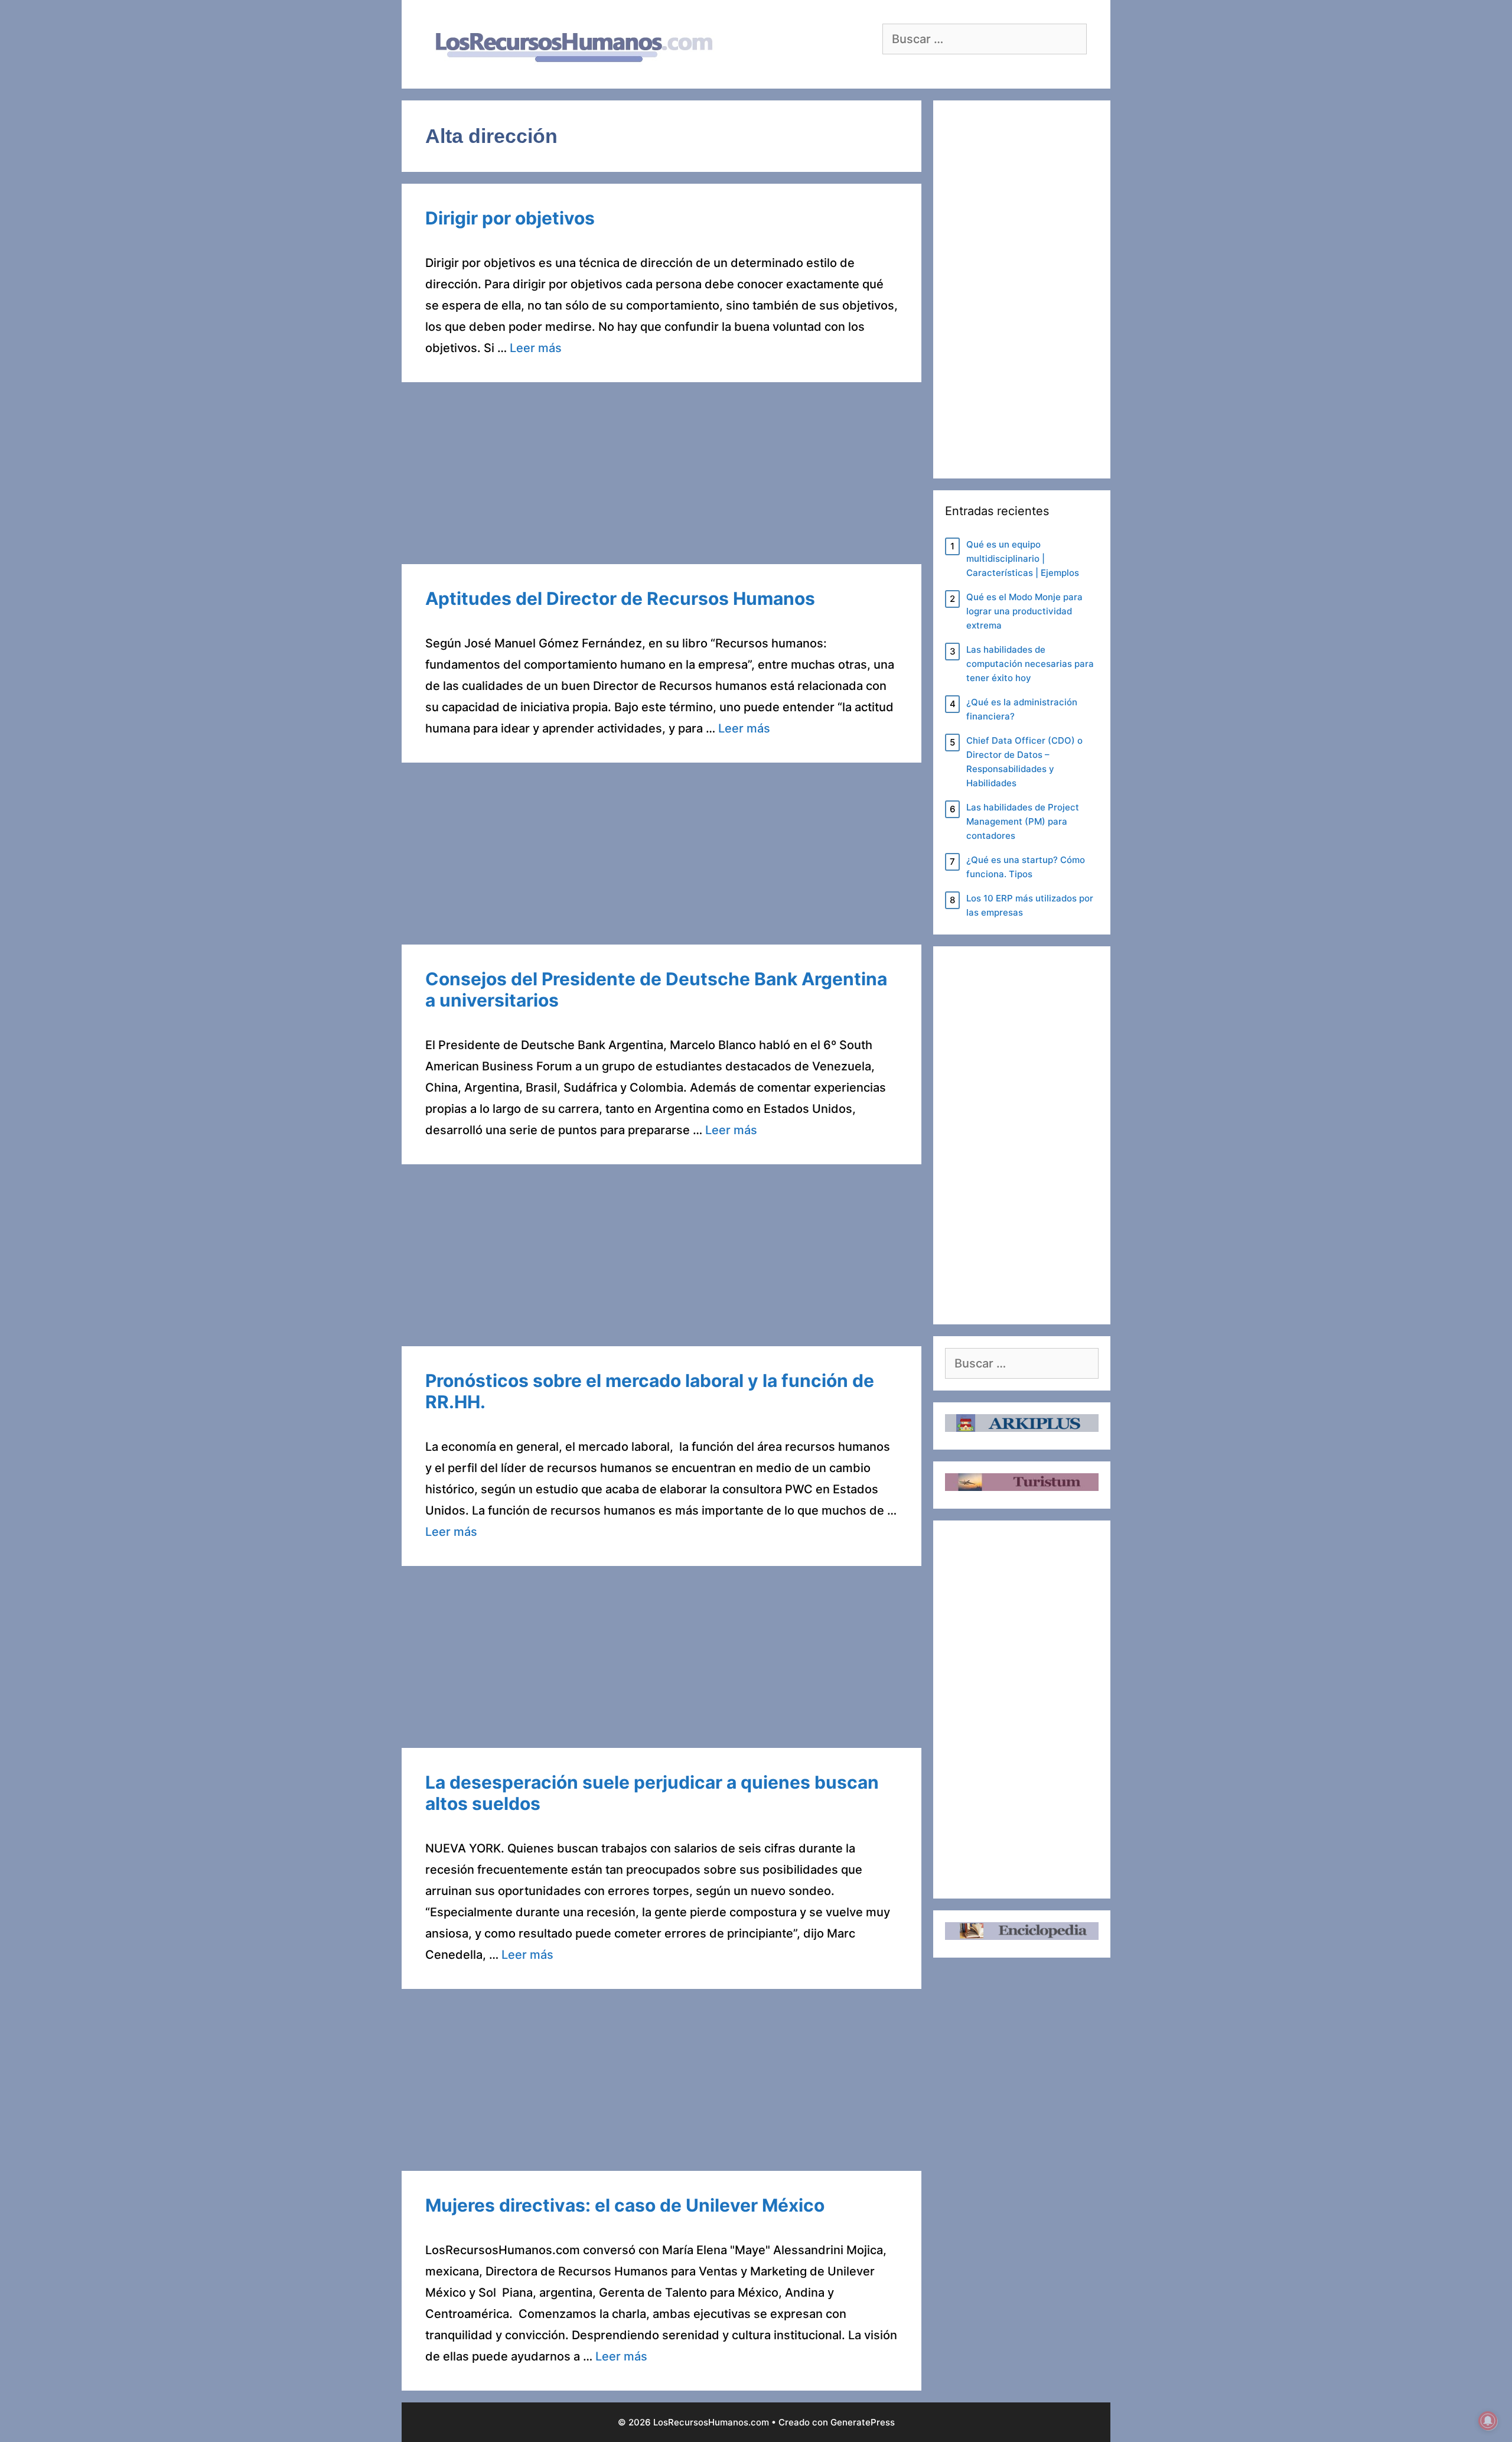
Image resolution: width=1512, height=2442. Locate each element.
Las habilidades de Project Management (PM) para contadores (1023, 821)
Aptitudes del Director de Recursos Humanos (620, 598)
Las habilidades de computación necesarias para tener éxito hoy (1030, 664)
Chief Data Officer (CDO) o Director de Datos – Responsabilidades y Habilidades (1024, 762)
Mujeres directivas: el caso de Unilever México (625, 2205)
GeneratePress (863, 2422)
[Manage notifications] (1488, 2421)
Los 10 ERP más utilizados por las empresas (1030, 905)
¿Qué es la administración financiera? (1022, 709)
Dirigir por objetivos (510, 218)
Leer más (536, 348)
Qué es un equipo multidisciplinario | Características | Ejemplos (1023, 559)
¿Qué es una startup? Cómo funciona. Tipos (1026, 867)
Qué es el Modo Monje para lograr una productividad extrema (1024, 611)
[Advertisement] (661, 477)
